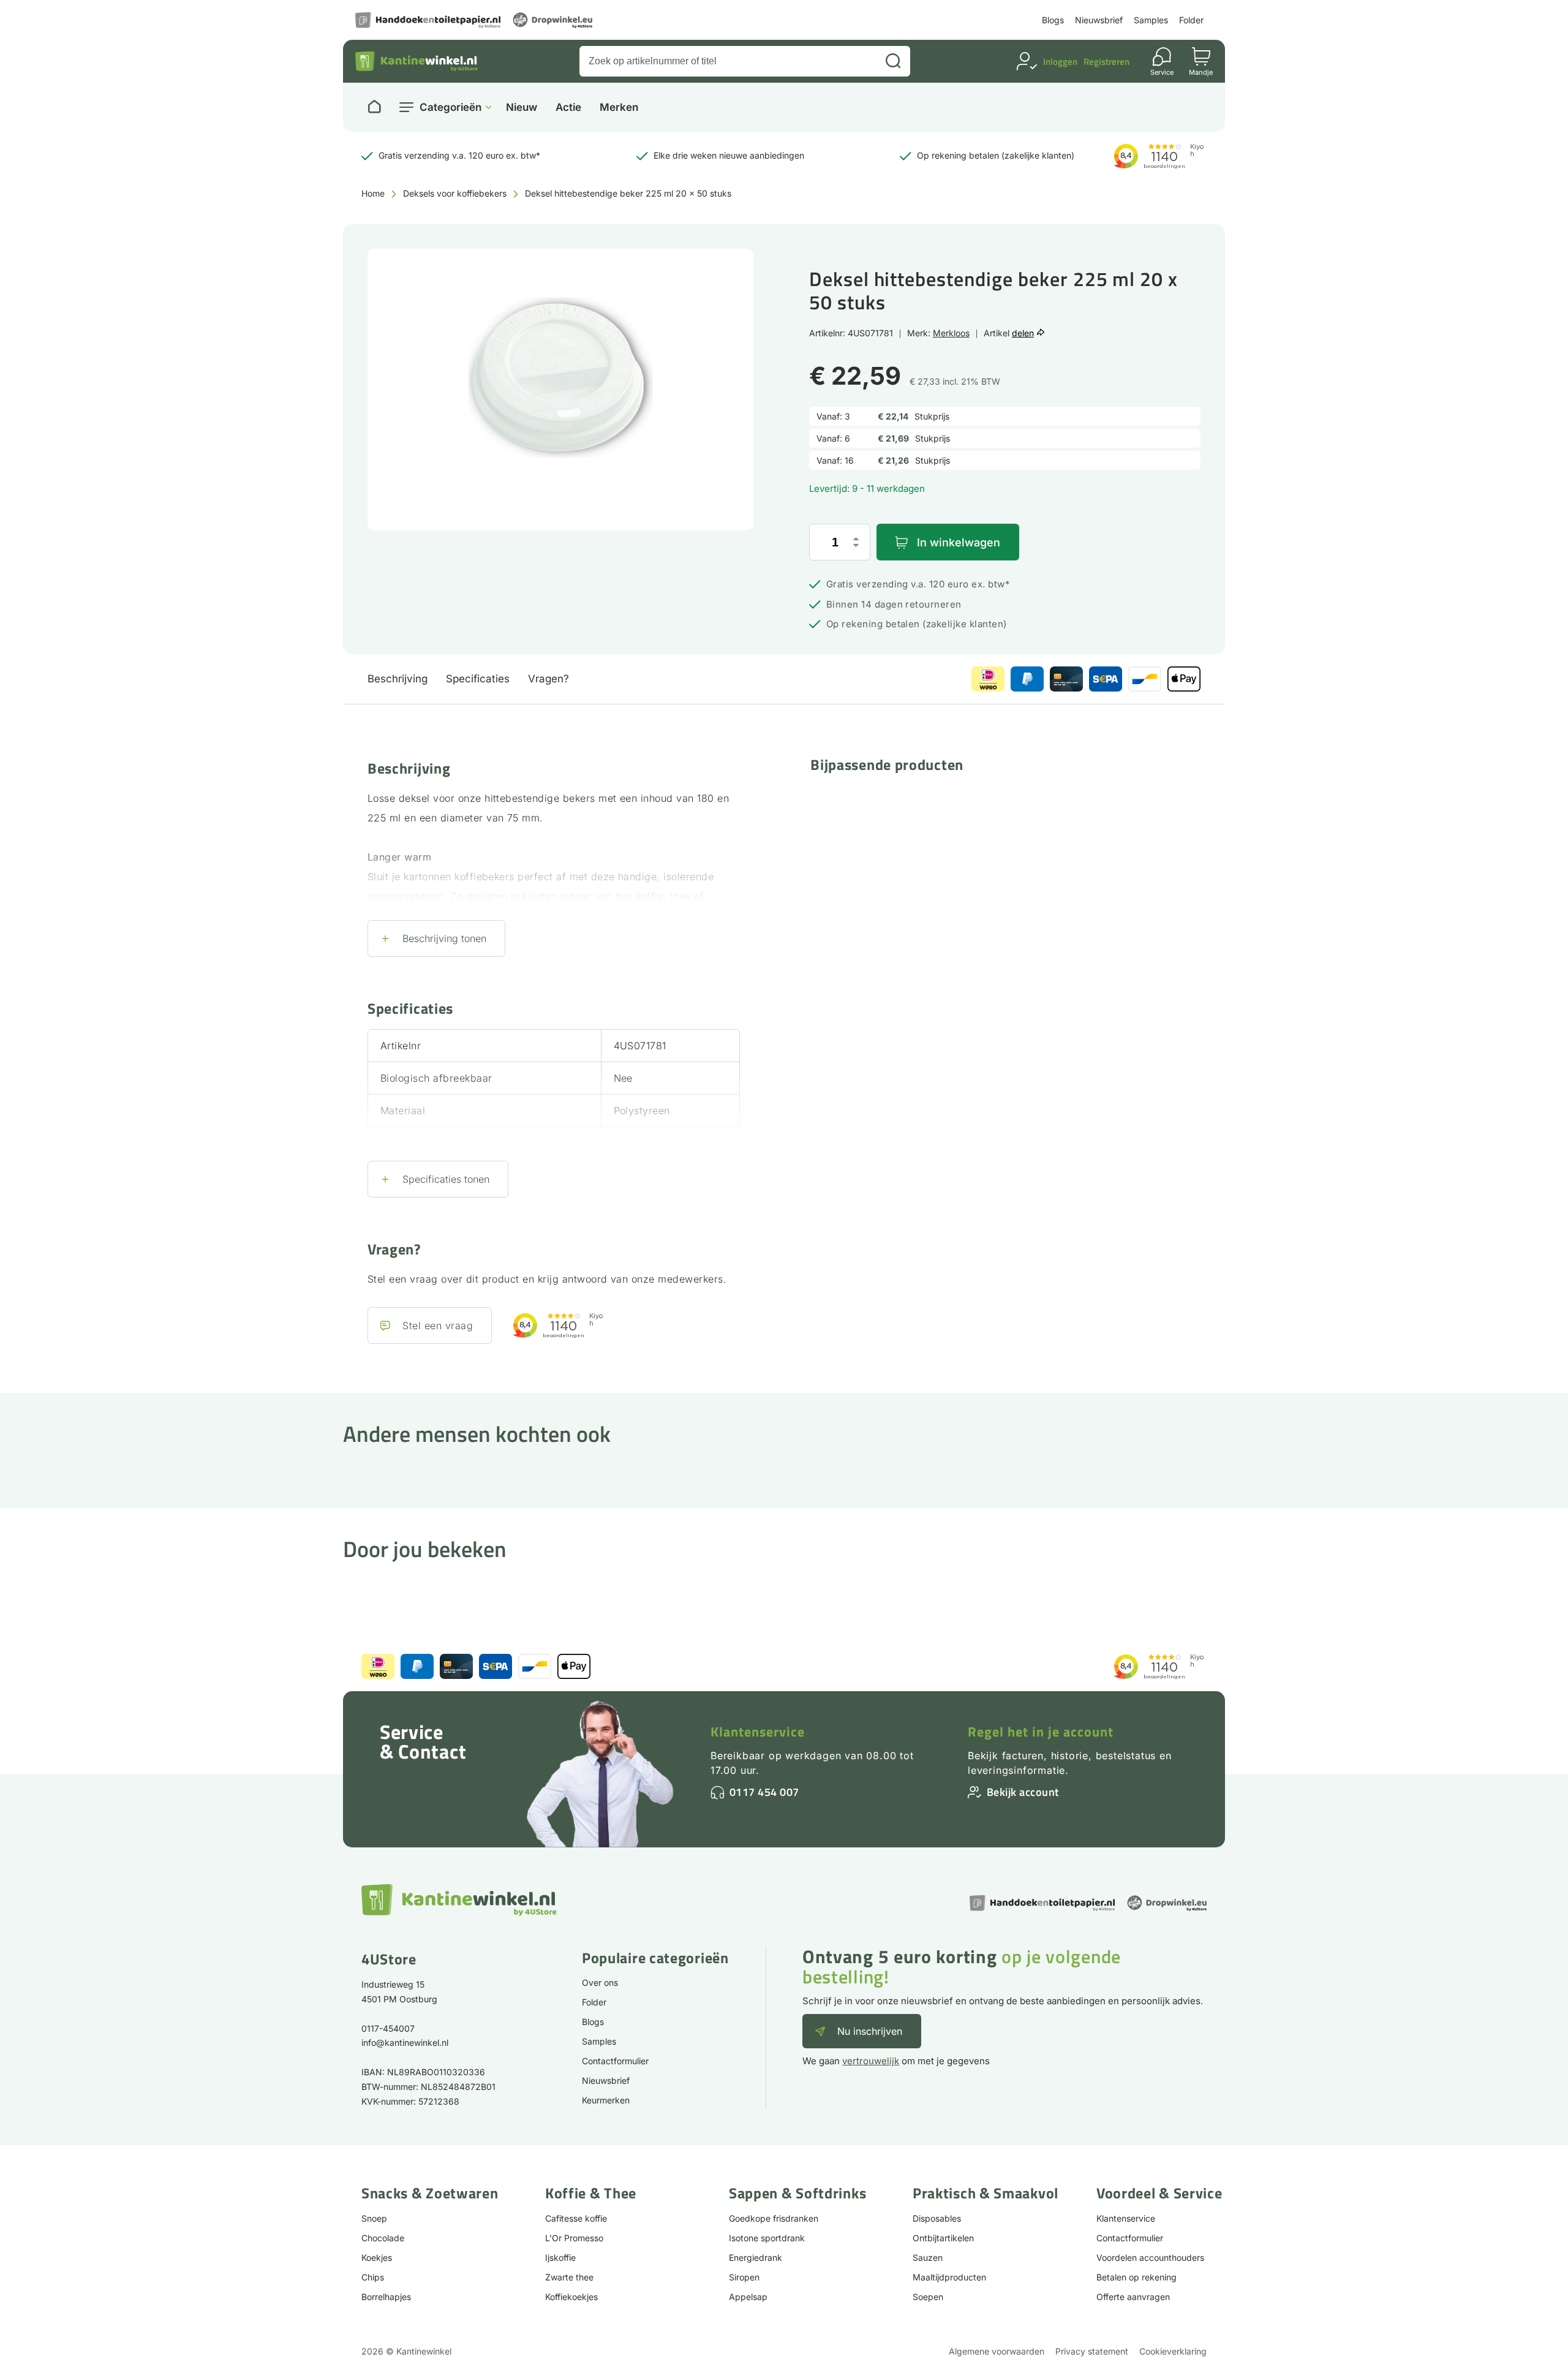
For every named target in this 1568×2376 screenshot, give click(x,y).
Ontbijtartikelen (943, 2238)
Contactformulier (615, 2061)
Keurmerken (606, 2100)
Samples (1151, 20)
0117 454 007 (764, 1792)
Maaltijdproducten (949, 2277)
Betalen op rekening (1136, 2277)
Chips (373, 2277)
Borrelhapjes (386, 2297)
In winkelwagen (959, 542)
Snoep (374, 2218)
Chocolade (383, 2238)
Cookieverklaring (1173, 2351)
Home (373, 193)
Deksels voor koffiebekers (455, 193)
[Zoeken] (893, 61)
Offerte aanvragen (1133, 2297)
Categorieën (450, 107)
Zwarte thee (569, 2277)
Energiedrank (756, 2257)
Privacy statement (1092, 2351)
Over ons (600, 1982)
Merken (619, 107)
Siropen (744, 2277)
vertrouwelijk (871, 2061)
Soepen (928, 2297)
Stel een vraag (438, 1326)
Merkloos (951, 333)
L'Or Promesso (574, 2238)
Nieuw (522, 107)
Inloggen (1060, 62)
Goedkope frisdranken (774, 2218)
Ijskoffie (560, 2257)
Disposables (937, 2218)
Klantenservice (758, 1732)
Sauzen (928, 2257)
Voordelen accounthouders (1150, 2257)
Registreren (1106, 62)
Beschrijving (398, 679)
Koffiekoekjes (571, 2297)
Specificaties (478, 679)
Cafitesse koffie (576, 2218)
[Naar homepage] (374, 107)
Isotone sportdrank (767, 2238)
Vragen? (548, 679)
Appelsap (748, 2297)
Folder (1191, 20)
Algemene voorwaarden (997, 2351)
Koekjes (377, 2257)
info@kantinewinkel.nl (405, 2042)
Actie (568, 107)
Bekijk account (1023, 1792)
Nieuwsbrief (1099, 20)
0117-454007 (388, 2028)
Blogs (1053, 20)
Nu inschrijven (870, 2031)
